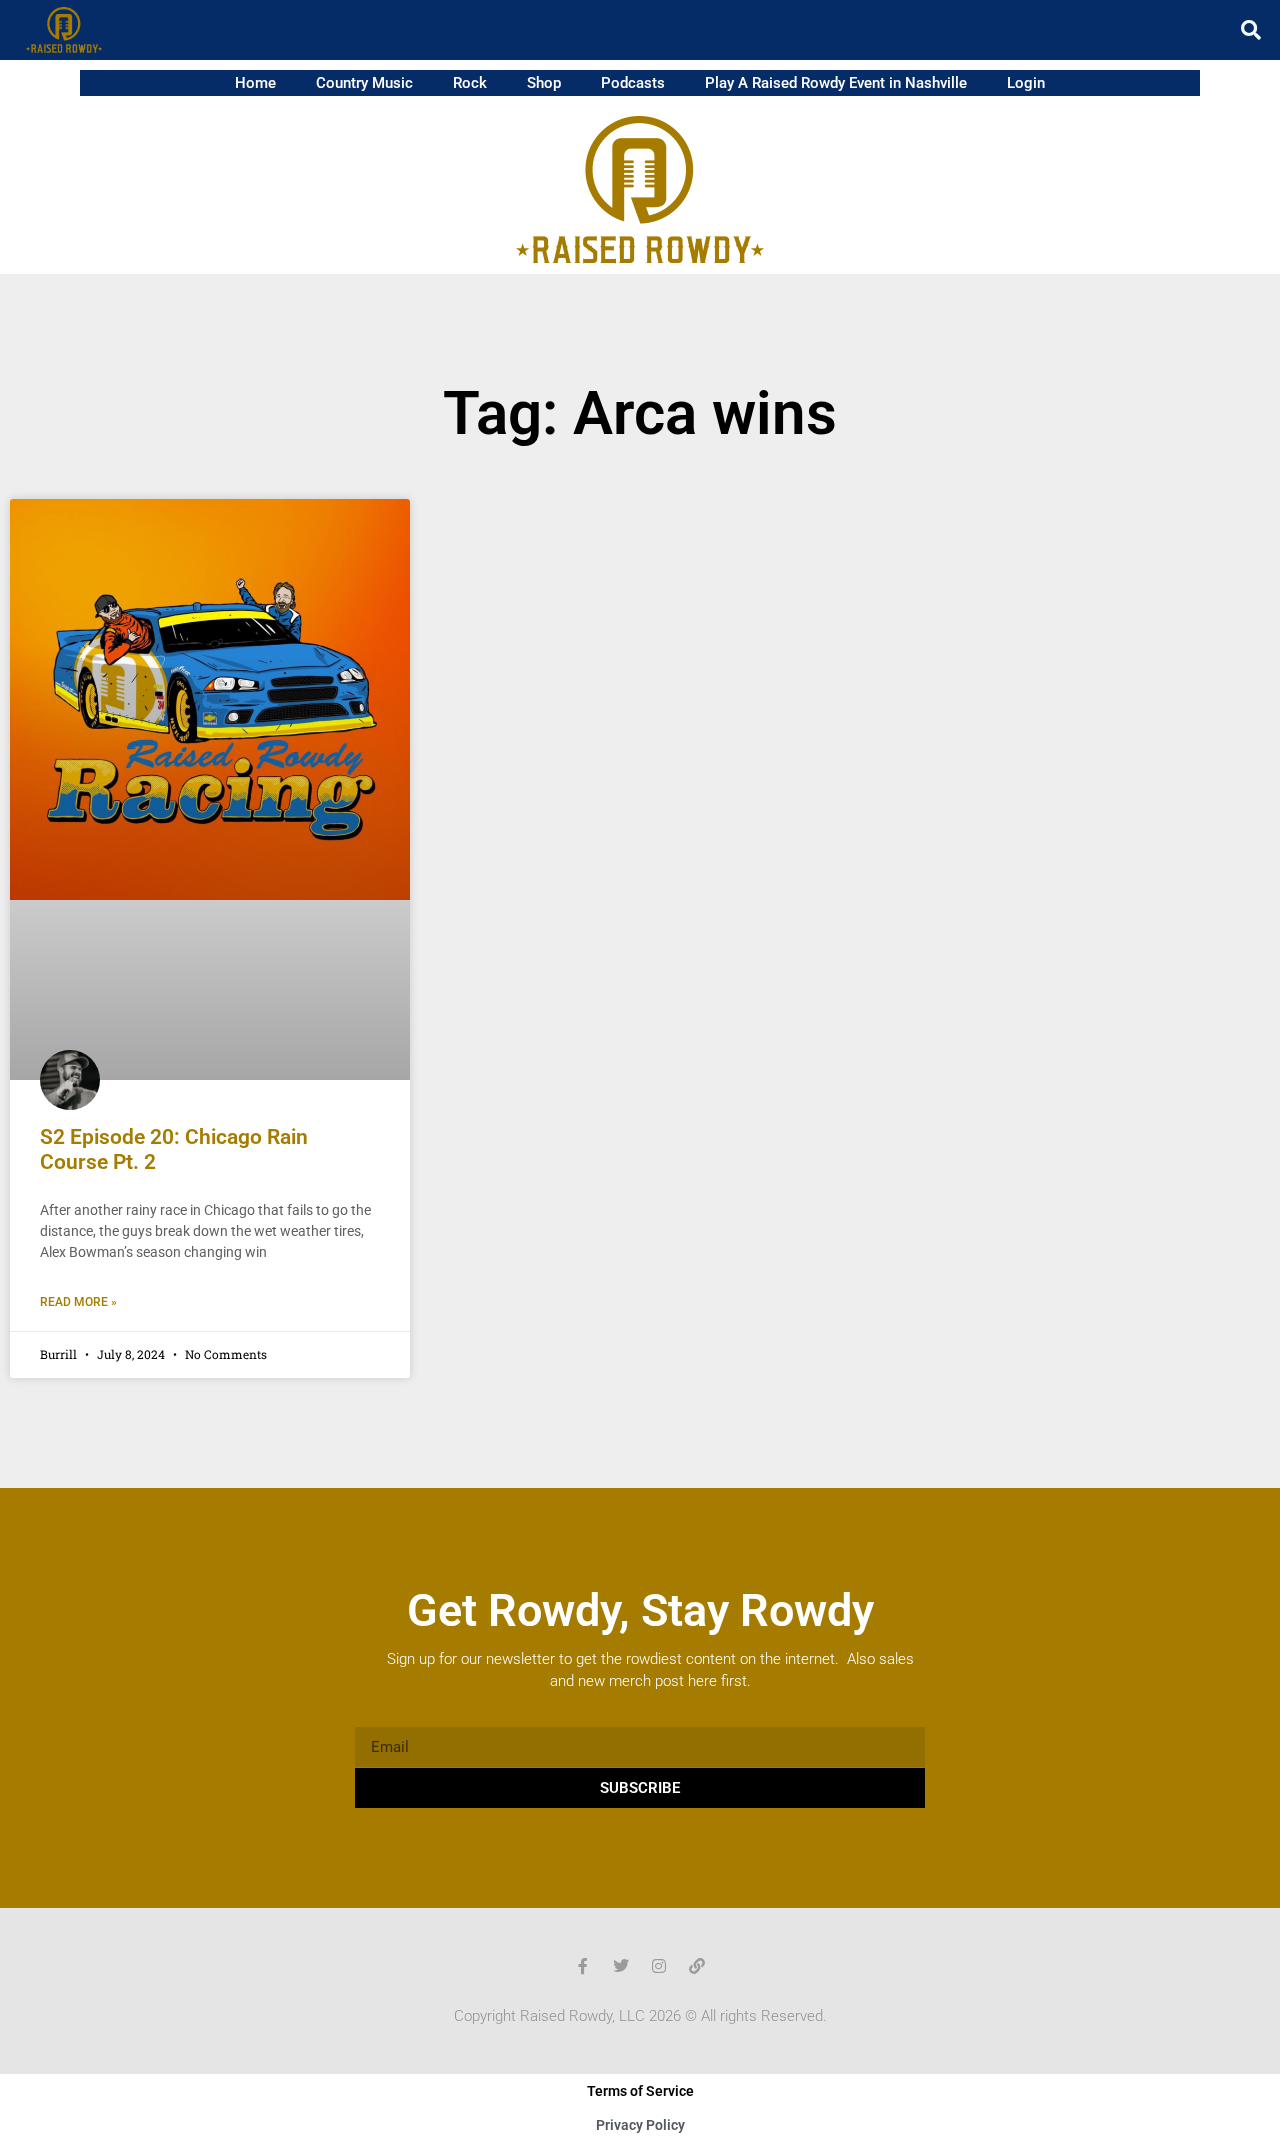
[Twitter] (621, 1966)
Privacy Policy (640, 2125)
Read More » (78, 1302)
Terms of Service (640, 2091)
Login (1026, 83)
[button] (1251, 30)
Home (255, 83)
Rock (470, 83)
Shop (544, 83)
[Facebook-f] (583, 1966)
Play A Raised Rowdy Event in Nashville (836, 83)
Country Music (364, 83)
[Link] (697, 1966)
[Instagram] (659, 1966)
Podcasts (633, 83)
